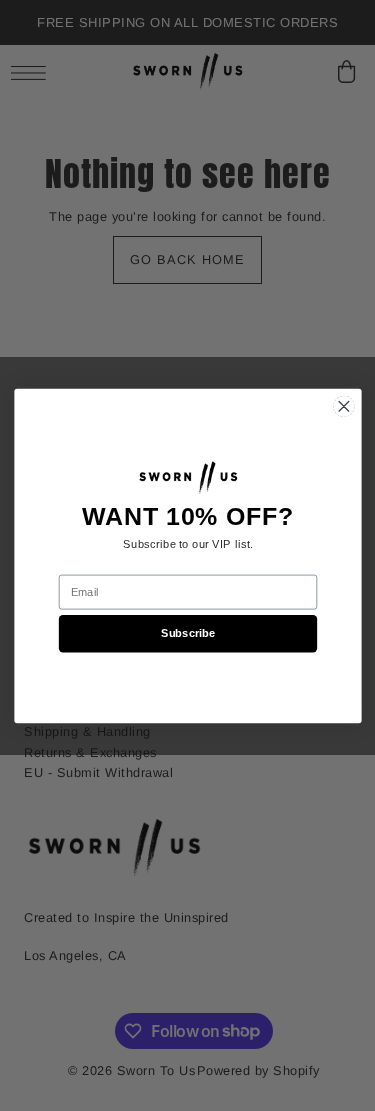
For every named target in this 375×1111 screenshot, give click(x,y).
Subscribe (187, 633)
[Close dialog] (343, 406)
